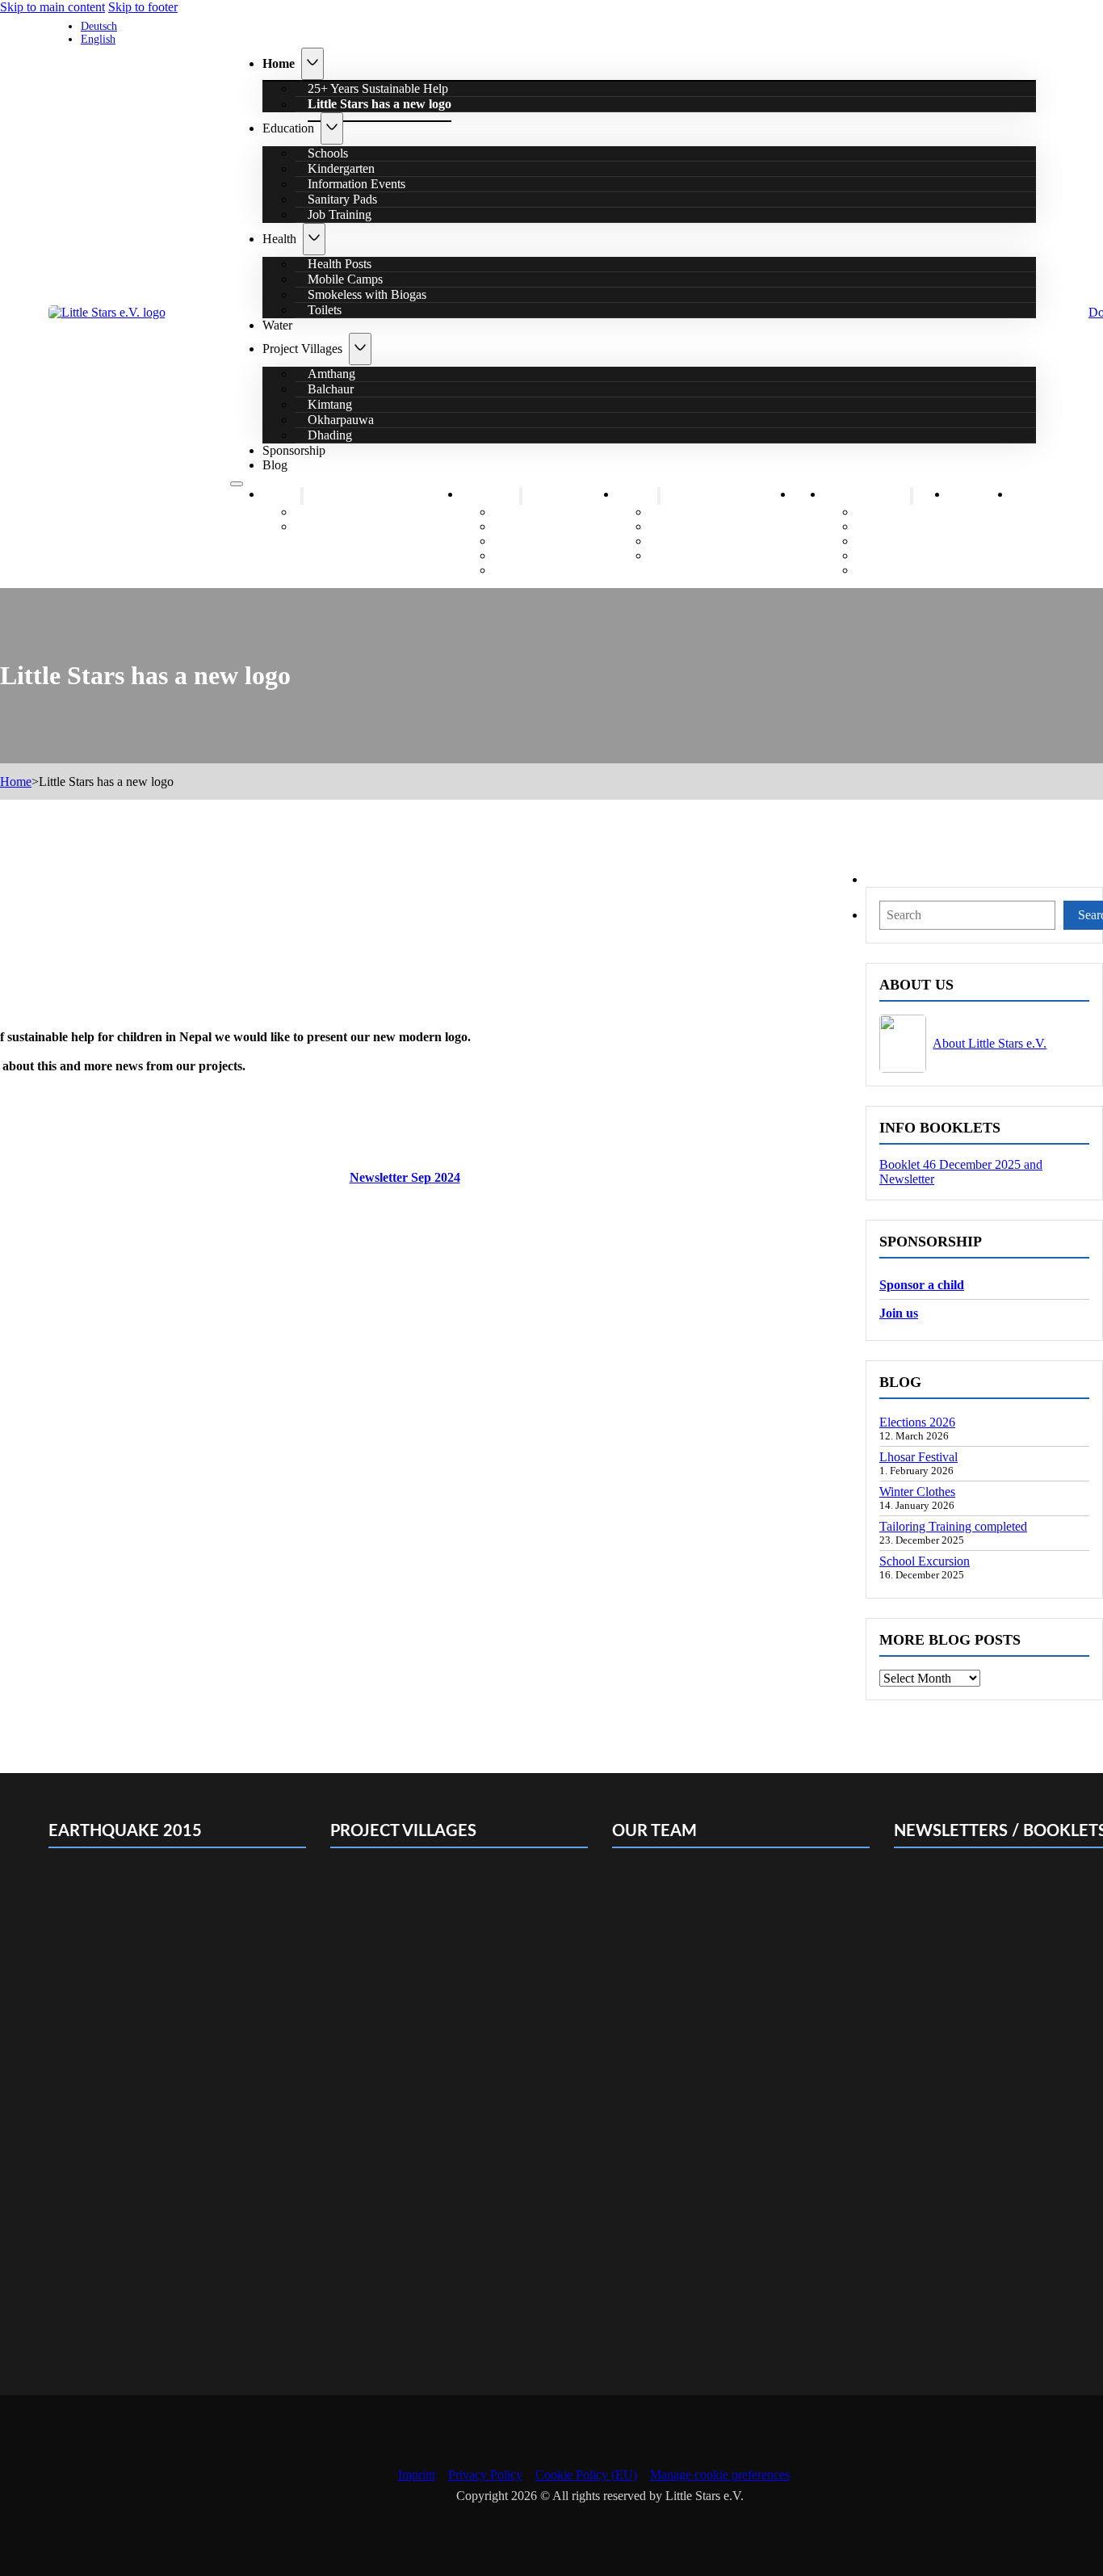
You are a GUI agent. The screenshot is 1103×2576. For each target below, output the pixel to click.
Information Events (555, 541)
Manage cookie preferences (720, 2475)
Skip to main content (52, 7)
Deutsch (99, 26)
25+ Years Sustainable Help (378, 512)
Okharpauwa (902, 555)
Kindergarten (540, 526)
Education (288, 128)
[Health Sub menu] (314, 239)
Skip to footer (143, 7)
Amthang (893, 512)
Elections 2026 (917, 1422)
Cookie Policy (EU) (586, 2475)
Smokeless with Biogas (367, 294)
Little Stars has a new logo (380, 104)
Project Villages (302, 349)
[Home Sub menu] (312, 64)
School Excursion (925, 1561)
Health (279, 239)
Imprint (417, 2475)
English (98, 39)
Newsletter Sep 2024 (405, 1177)
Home (279, 63)
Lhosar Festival (918, 1457)
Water (277, 325)
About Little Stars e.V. (990, 1043)
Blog (275, 465)
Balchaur (892, 526)
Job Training (340, 214)
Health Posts (694, 512)
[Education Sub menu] (332, 128)
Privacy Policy (485, 2475)
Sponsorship (294, 450)
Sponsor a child (922, 1285)
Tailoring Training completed (953, 1526)
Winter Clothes (917, 1492)
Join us (899, 1313)
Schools (526, 512)
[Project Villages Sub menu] (360, 349)
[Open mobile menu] (237, 484)
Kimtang (891, 541)
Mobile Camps (700, 526)
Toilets (325, 310)
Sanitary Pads (541, 555)
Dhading (330, 435)
